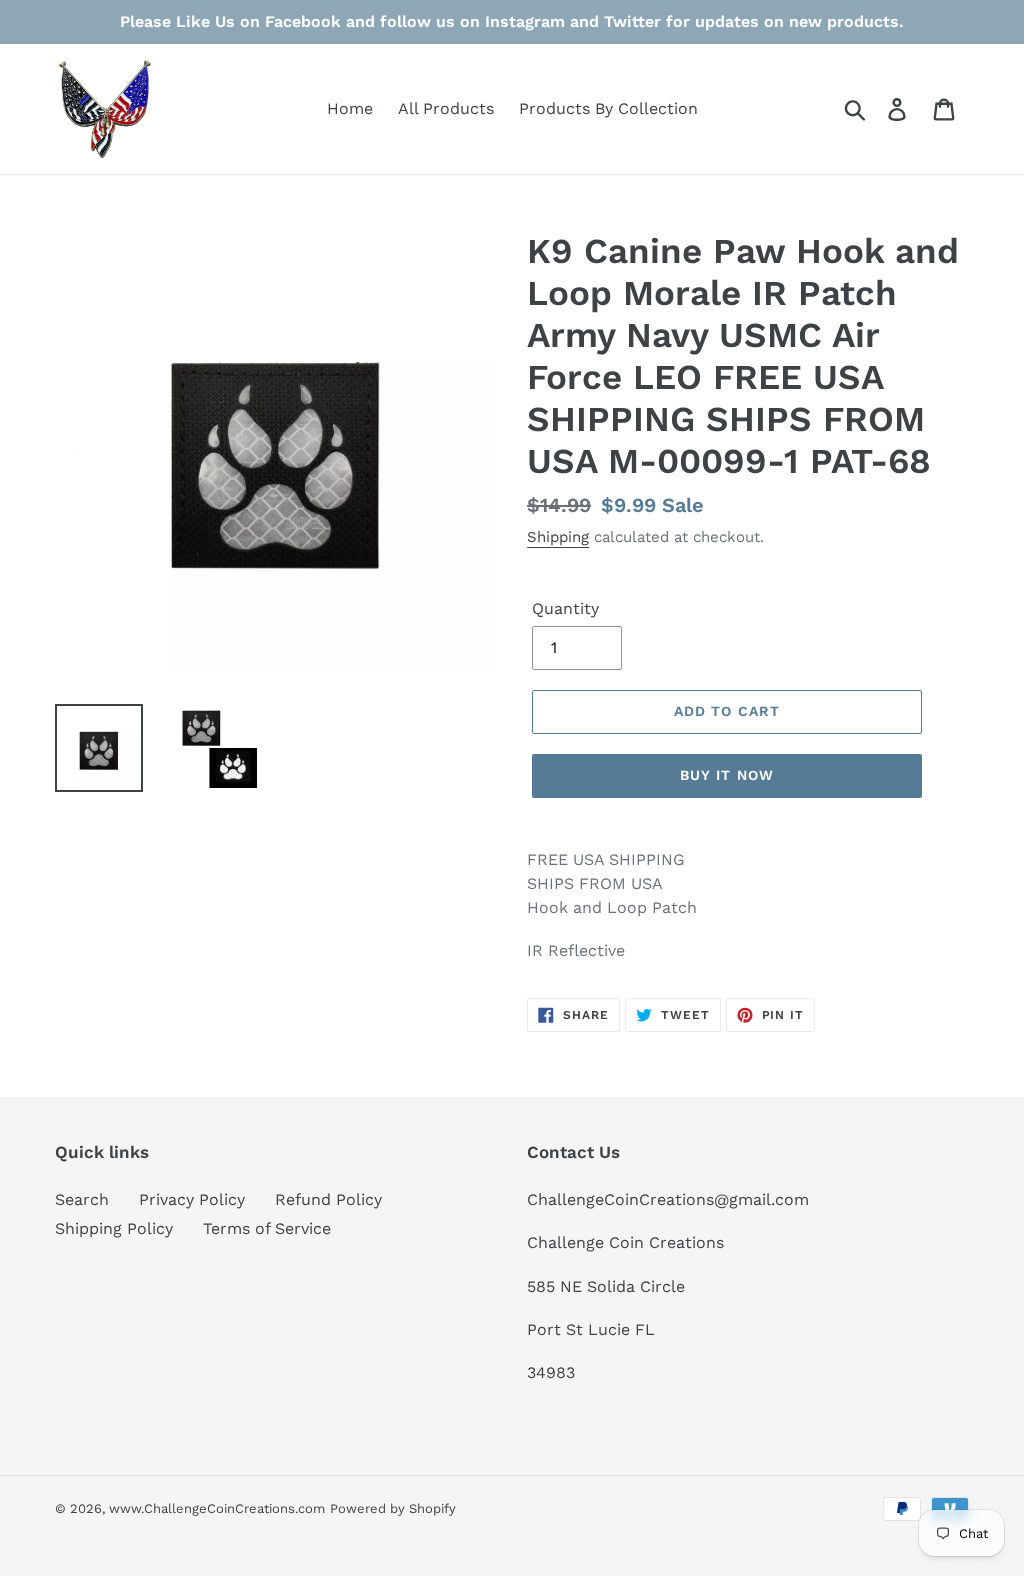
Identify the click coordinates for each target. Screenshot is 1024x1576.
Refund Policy (328, 1199)
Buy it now (727, 775)
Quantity (565, 608)
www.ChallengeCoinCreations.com (217, 1508)
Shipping (558, 537)
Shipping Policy (114, 1228)
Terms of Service (267, 1228)
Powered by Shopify (393, 1508)
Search (82, 1199)
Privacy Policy (192, 1199)
